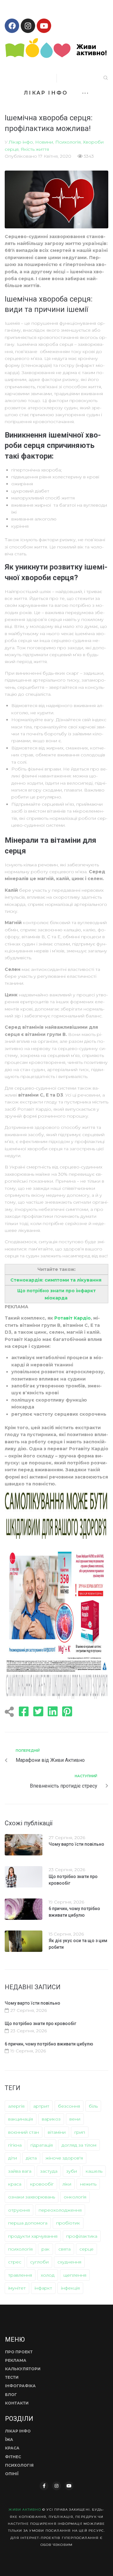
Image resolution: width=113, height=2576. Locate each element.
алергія (16, 2106)
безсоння (69, 2106)
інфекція (70, 2288)
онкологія (75, 2197)
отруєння (19, 2210)
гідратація (42, 2145)
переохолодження (60, 2210)
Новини (44, 142)
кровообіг (42, 2184)
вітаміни (57, 2132)
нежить (88, 2184)
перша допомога (28, 2223)
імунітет (17, 2288)
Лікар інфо (21, 142)
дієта (31, 2158)
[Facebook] (12, 26)
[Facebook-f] (44, 2486)
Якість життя (35, 149)
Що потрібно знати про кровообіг (40, 2023)
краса (15, 2184)
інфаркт (43, 2288)
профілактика (82, 2236)
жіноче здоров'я (64, 2158)
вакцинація (21, 2119)
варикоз (51, 2119)
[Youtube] (44, 26)
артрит (41, 2106)
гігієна (15, 2145)
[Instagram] (28, 26)
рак (46, 2249)
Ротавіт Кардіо (73, 1318)
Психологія (68, 142)
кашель (94, 2171)
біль (93, 2106)
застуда (49, 2171)
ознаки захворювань (32, 2197)
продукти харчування (33, 2236)
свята (65, 2249)
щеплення (75, 2275)
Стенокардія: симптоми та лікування (56, 1280)
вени (75, 2119)
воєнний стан (24, 2132)
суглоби (39, 2262)
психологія (20, 2249)
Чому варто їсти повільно (76, 1844)
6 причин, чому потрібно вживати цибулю (49, 2044)
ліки (67, 2184)
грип (80, 2132)
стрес (15, 2262)
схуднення (69, 2262)
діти (13, 2158)
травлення (20, 2275)
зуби (72, 2171)
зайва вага (20, 2171)
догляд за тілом (79, 2145)
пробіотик (68, 2223)
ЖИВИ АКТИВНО (25, 2510)
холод (48, 2275)
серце (86, 2249)
